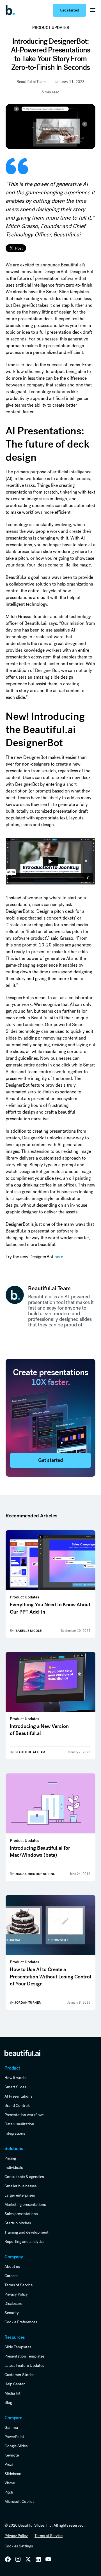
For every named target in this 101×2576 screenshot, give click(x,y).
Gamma (11, 2427)
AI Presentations (18, 2096)
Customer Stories (19, 2375)
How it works (15, 2078)
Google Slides (16, 2446)
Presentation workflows (24, 2115)
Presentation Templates (24, 2356)
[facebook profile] (48, 2559)
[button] (93, 10)
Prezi (9, 2464)
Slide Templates (18, 2347)
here (59, 1257)
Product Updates (51, 28)
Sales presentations (21, 2214)
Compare (13, 2418)
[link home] (22, 2053)
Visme (10, 2483)
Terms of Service (19, 2285)
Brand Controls (17, 2105)
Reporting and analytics (24, 2241)
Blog (8, 2402)
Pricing (10, 2158)
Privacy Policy (16, 2294)
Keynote (12, 2455)
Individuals (14, 2167)
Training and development (27, 2232)
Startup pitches (18, 2223)
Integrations (15, 2133)
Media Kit (12, 2393)
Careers (11, 2276)
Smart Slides (15, 2087)
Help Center (15, 2384)
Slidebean (13, 2474)
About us (12, 2266)
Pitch (9, 2492)
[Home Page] (12, 10)
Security (12, 2313)
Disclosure (13, 2303)
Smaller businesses (20, 2186)
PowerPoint (14, 2437)
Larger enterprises (20, 2195)
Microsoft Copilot (19, 2501)
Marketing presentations (25, 2204)
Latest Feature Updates (24, 2365)
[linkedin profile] (8, 2559)
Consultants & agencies (24, 2177)
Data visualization (19, 2124)
